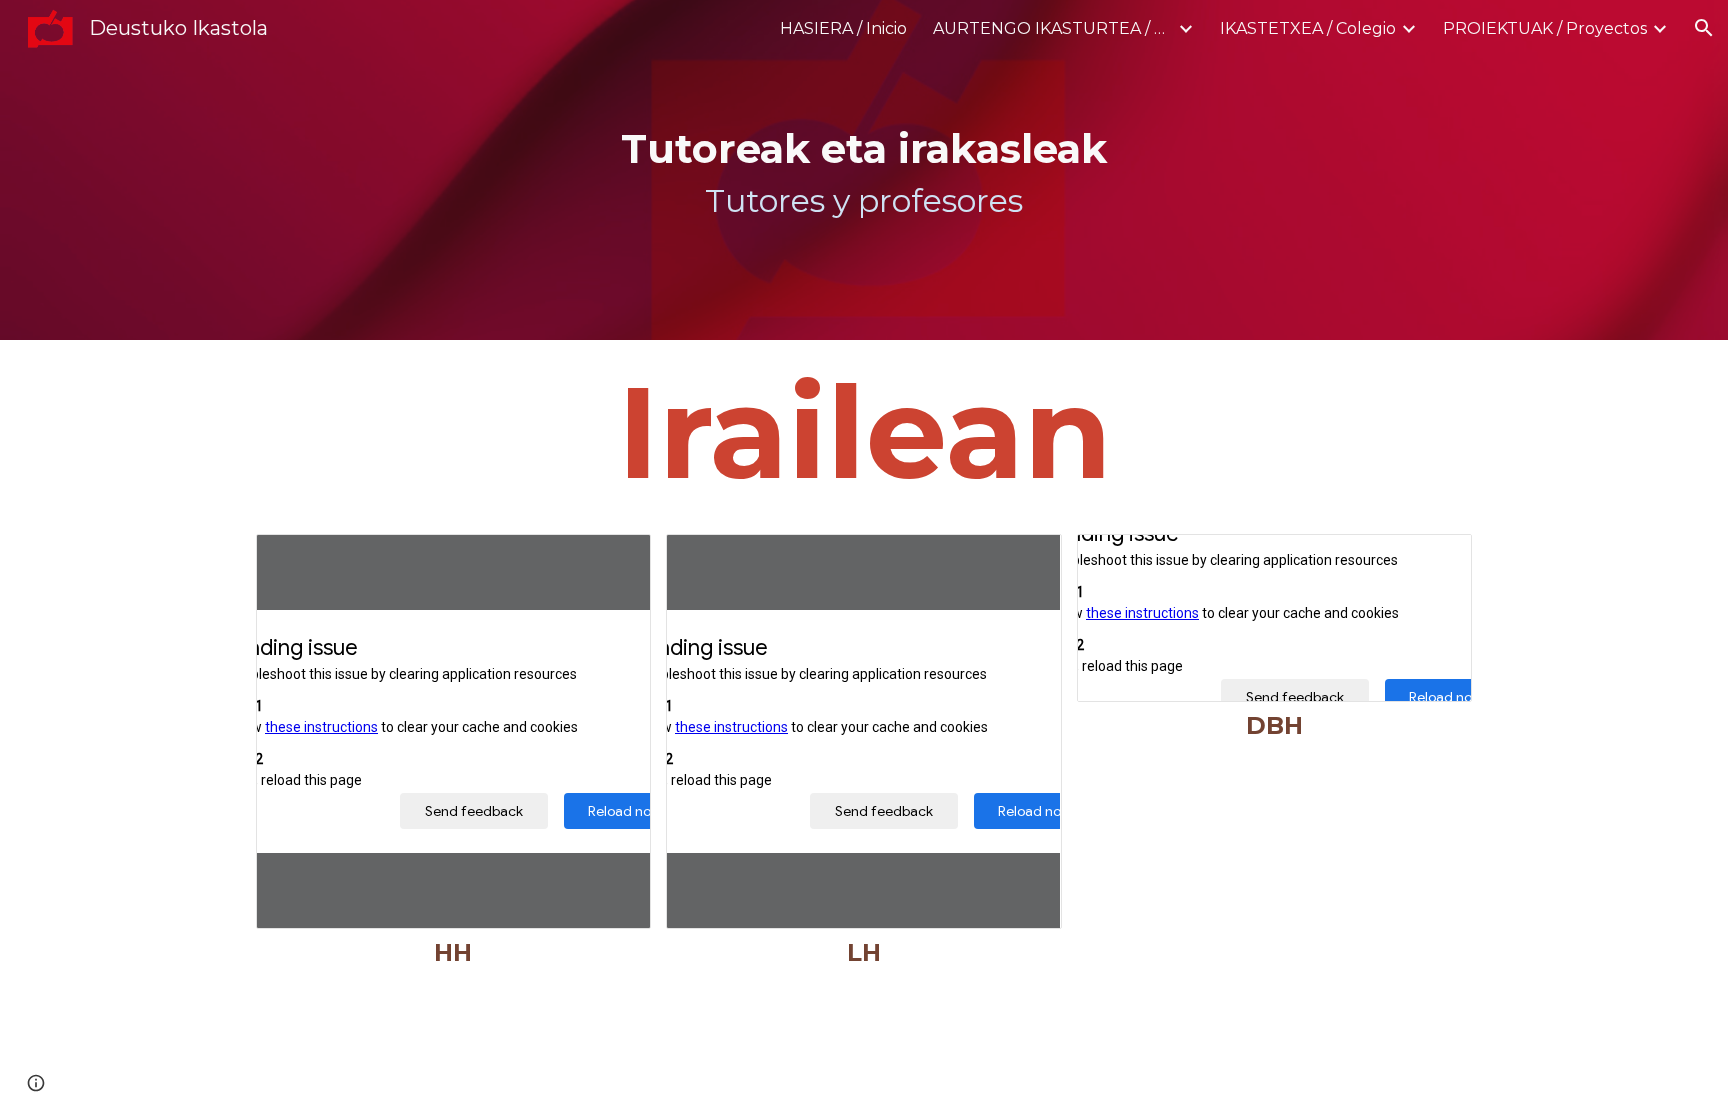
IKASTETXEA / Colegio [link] (1308, 28)
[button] (1704, 28)
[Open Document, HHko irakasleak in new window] (613, 560)
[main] (864, 170)
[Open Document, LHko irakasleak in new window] (1024, 560)
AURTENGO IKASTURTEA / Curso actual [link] (1053, 28)
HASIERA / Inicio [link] (843, 28)
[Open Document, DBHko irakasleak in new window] (1434, 560)
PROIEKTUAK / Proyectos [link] (1545, 28)
